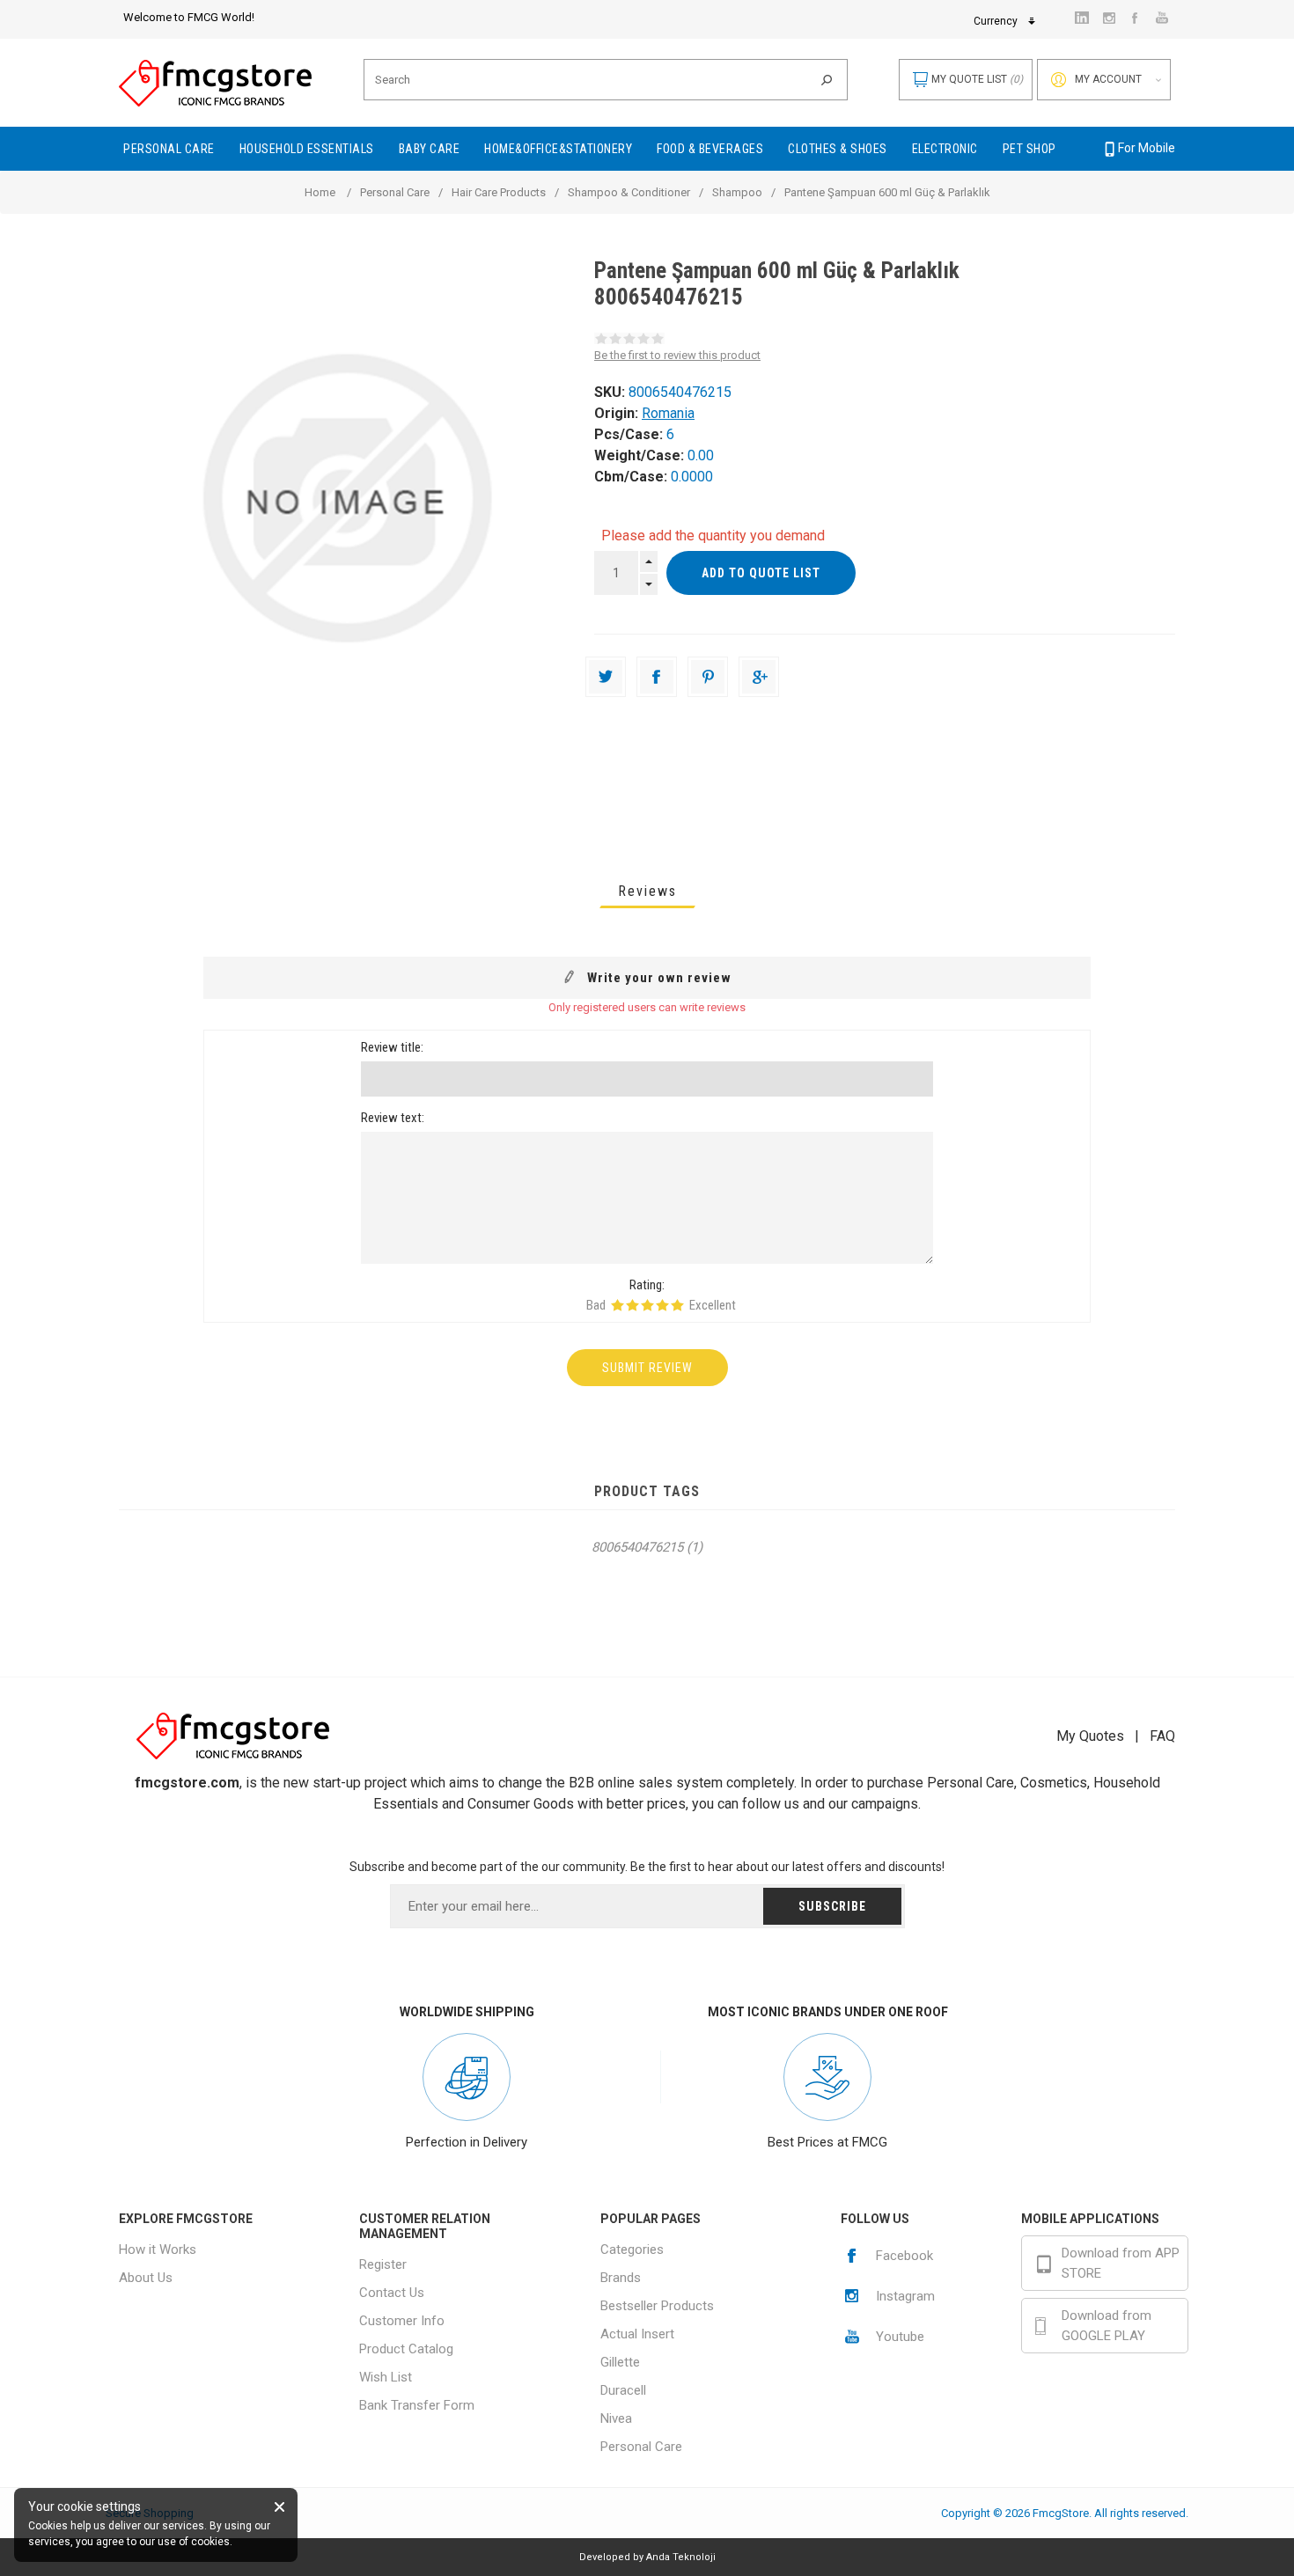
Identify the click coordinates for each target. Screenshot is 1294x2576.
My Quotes (1090, 1736)
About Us (146, 2278)
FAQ (1162, 1736)
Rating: (647, 1285)
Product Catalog (406, 2349)
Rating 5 (677, 1305)
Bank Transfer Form (417, 2405)
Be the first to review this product (677, 355)
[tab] (647, 891)
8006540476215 (637, 1547)
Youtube (900, 2337)
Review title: (392, 1047)
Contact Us (392, 2293)
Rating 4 (662, 1305)
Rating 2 (632, 1305)
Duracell (623, 2390)
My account (1108, 79)
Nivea (616, 2418)
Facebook (904, 2256)
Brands (621, 2278)
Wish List (386, 2377)
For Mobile (1147, 148)
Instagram (905, 2296)
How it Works (158, 2249)
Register (383, 2264)
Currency (996, 21)
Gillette (620, 2362)
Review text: (393, 1118)
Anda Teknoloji (681, 2557)
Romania (668, 413)
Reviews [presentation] (647, 891)
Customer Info (402, 2321)
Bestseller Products (657, 2306)
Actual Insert (637, 2334)
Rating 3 (647, 1305)
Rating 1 (618, 1305)
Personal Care (641, 2447)
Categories (632, 2249)
